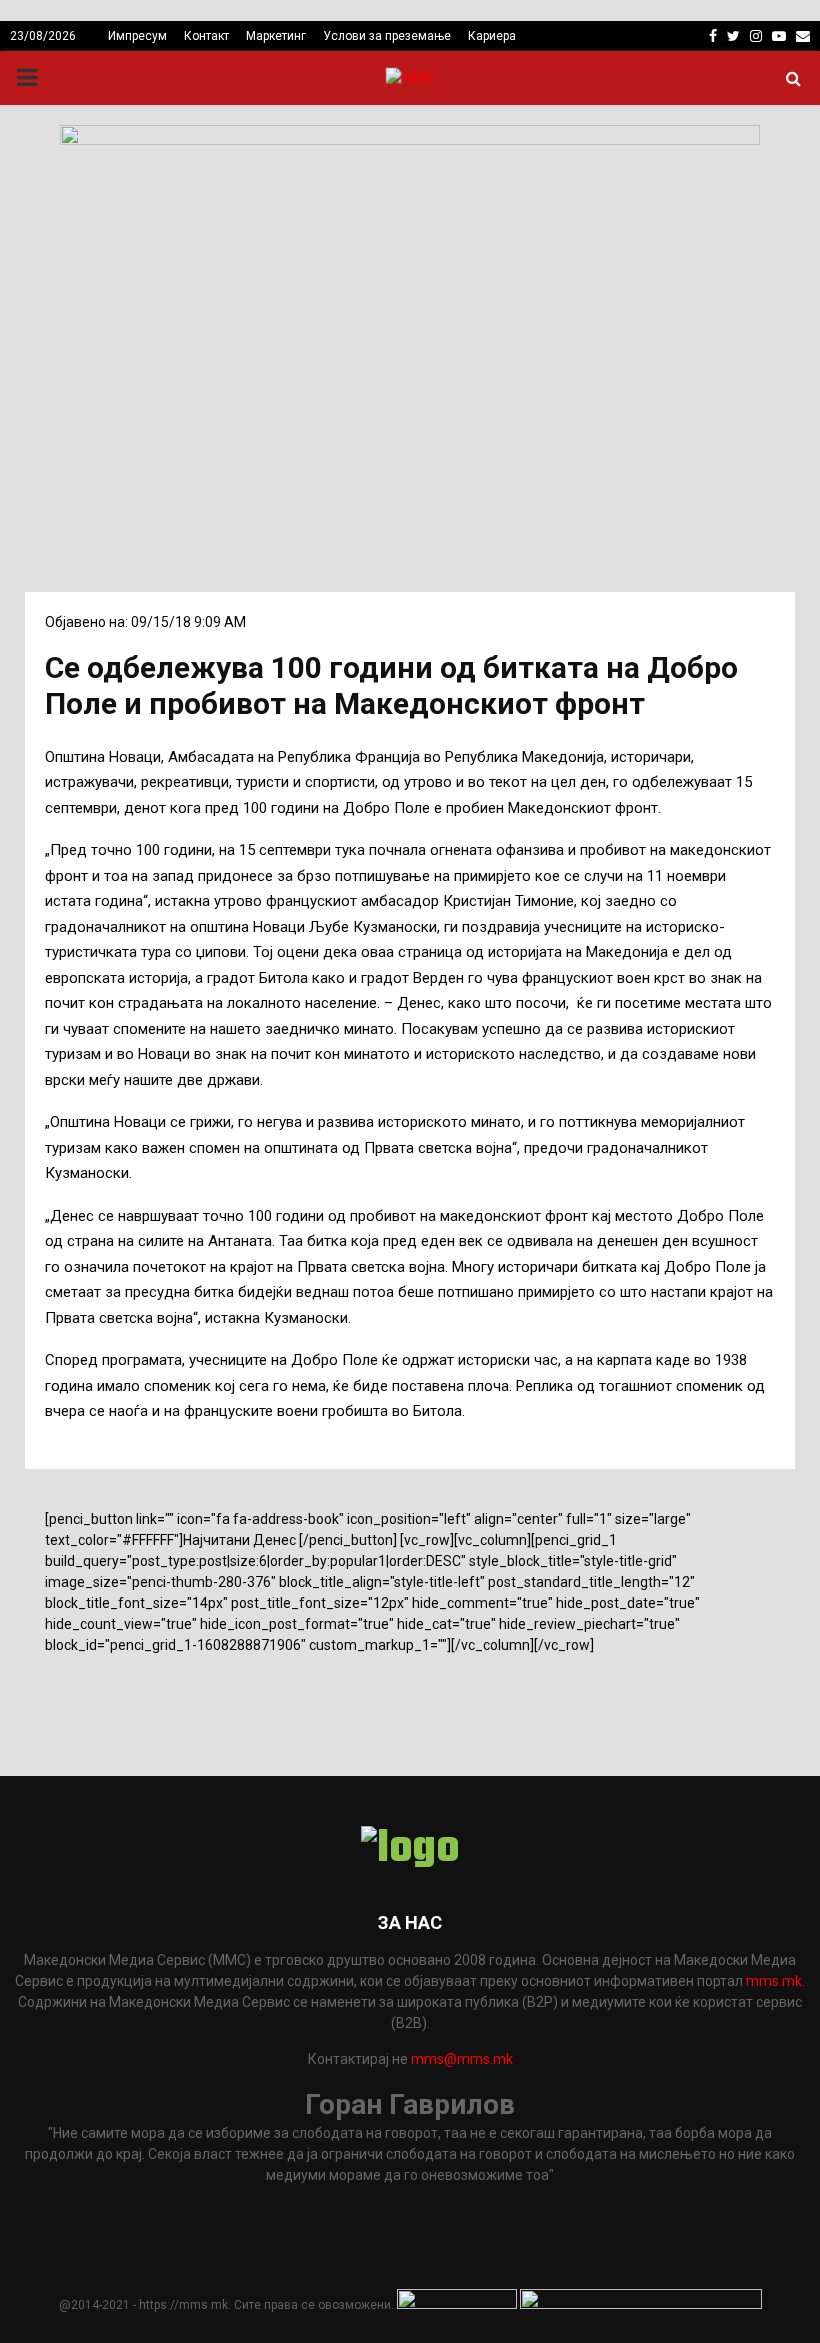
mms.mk (774, 1981)
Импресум (137, 36)
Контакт (206, 36)
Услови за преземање (387, 36)
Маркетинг (276, 36)
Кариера (492, 36)
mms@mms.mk (462, 2059)
